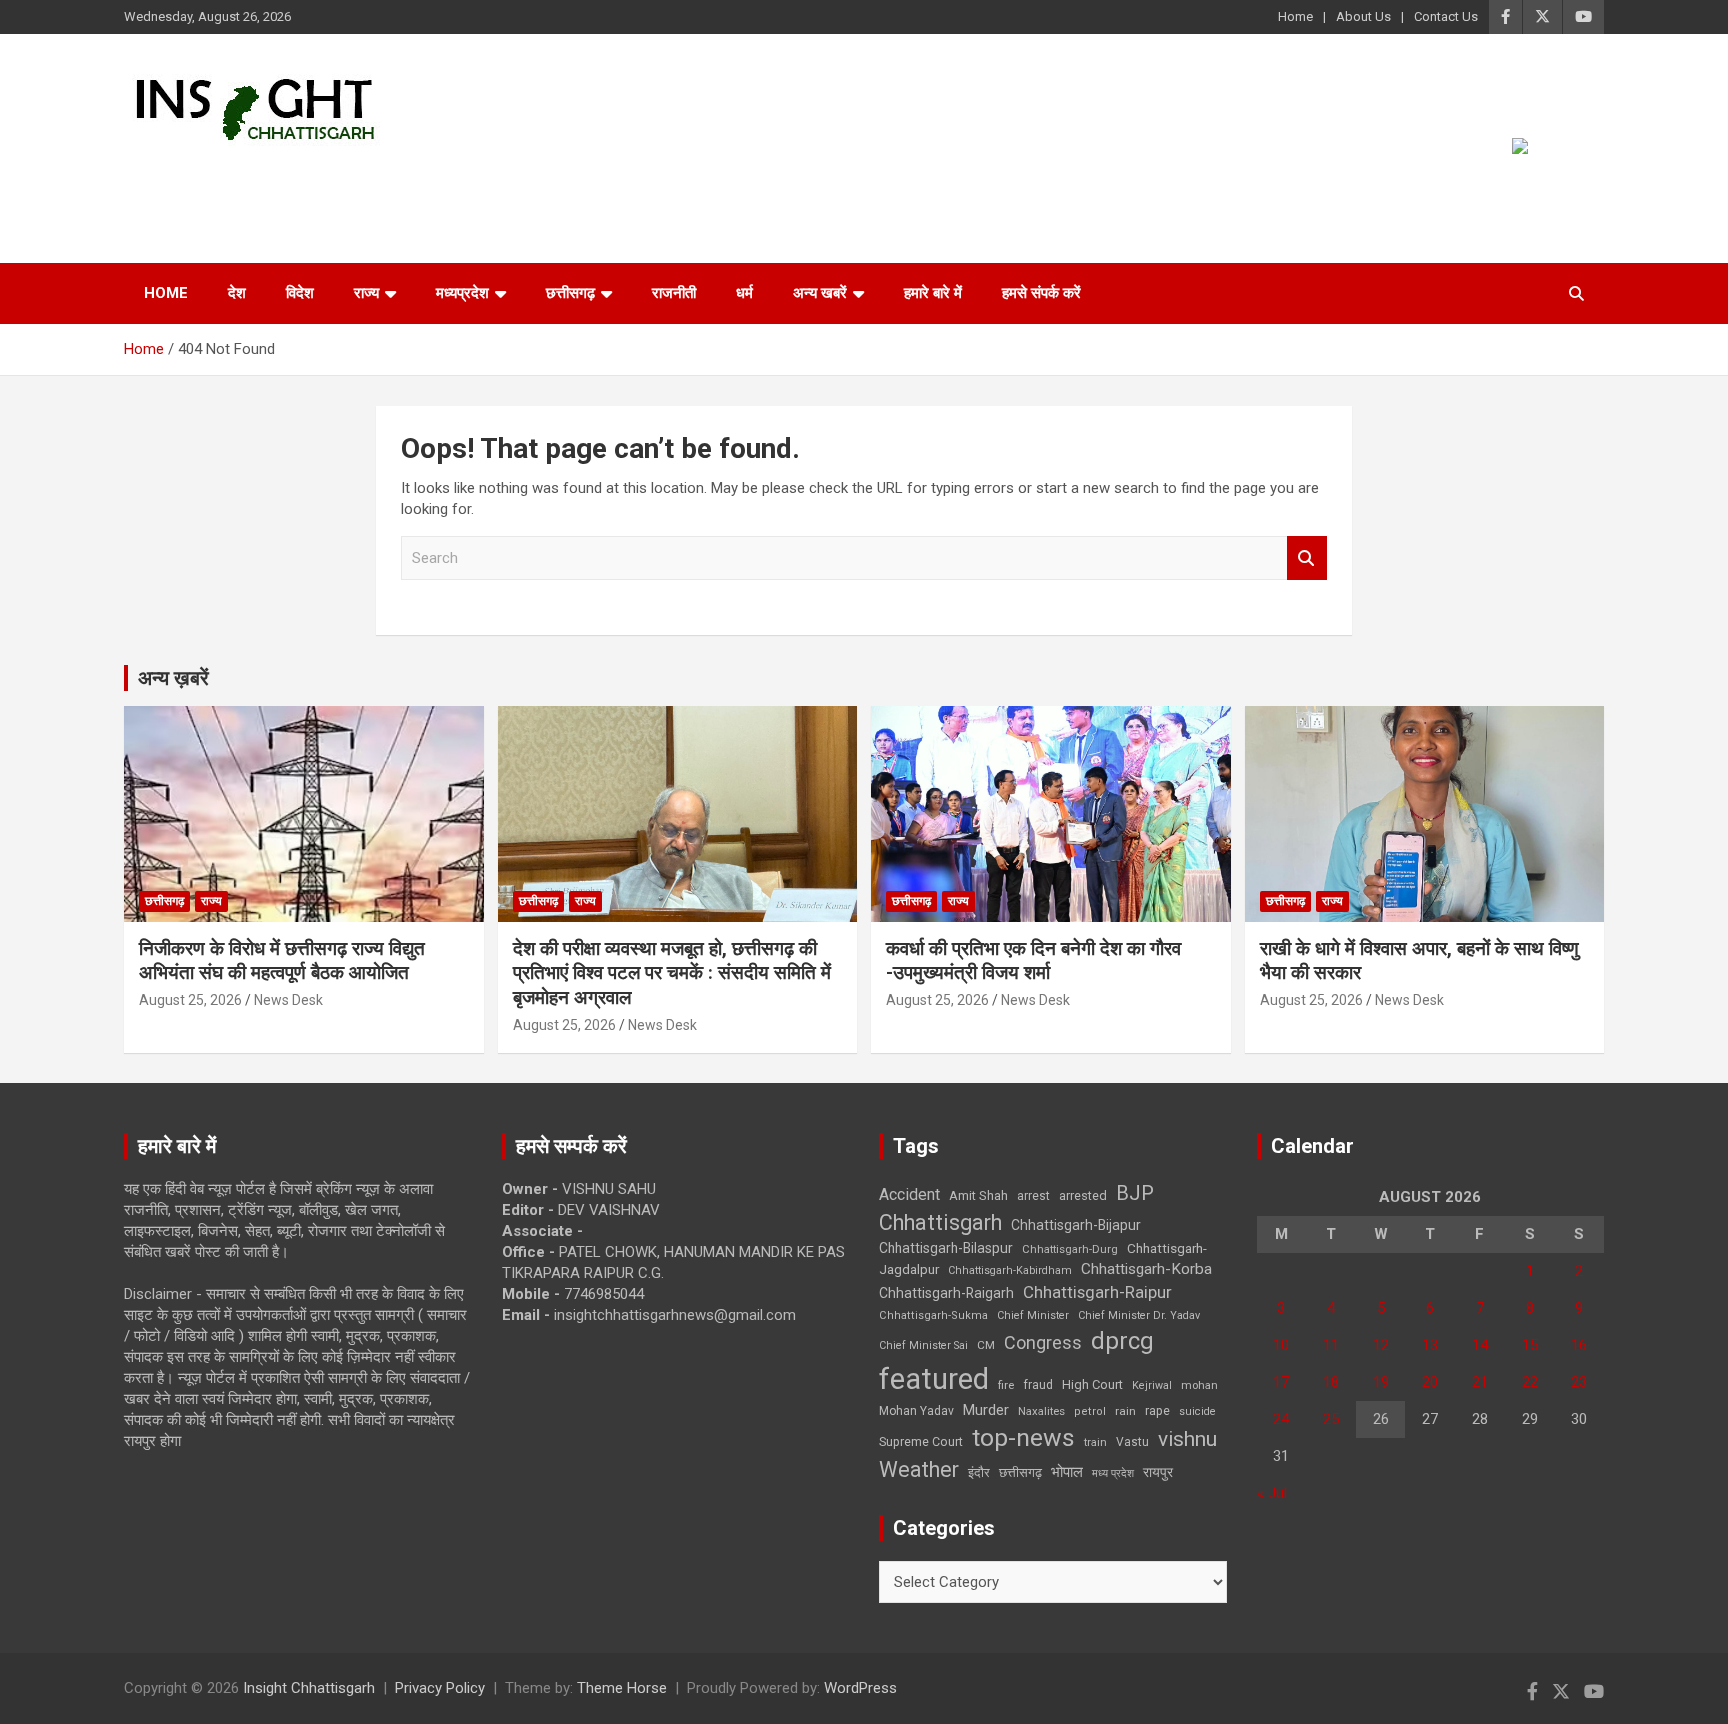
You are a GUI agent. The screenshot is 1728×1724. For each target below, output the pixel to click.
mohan (1199, 1385)
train (1095, 1442)
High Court (1092, 1384)
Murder (986, 1410)
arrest (1033, 1196)
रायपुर (1158, 1472)
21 (1480, 1382)
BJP (1135, 1193)
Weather (919, 1469)
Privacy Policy (440, 1688)
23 (1579, 1382)
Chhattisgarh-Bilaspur (946, 1248)
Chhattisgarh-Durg (1070, 1249)
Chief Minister (1033, 1315)
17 (1281, 1382)
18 (1331, 1382)
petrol (1090, 1411)
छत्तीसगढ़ (570, 293)
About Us (1363, 16)
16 (1579, 1345)
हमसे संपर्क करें (1041, 293)
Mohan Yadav (916, 1411)
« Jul (1272, 1493)
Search (1307, 558)
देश (237, 293)
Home (1295, 16)
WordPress (860, 1688)
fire (1006, 1385)
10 (1281, 1345)
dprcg (1122, 1341)
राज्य (366, 293)
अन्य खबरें (820, 293)
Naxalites (1041, 1411)
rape (1157, 1410)
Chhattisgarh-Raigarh (946, 1293)
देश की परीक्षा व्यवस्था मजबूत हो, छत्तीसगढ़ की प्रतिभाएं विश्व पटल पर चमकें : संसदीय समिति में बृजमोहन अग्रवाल (672, 973)
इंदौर (979, 1472)
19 (1381, 1382)
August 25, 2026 (190, 1000)
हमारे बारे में (933, 293)
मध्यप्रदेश (462, 293)
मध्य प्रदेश (1113, 1473)
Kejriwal (1152, 1385)
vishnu (1187, 1439)
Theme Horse (622, 1688)
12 (1381, 1345)
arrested (1083, 1195)
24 (1281, 1419)
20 (1430, 1382)
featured (934, 1379)
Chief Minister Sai (923, 1345)
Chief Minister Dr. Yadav (1139, 1315)
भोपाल (1067, 1472)
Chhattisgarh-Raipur (1097, 1292)
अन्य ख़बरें (173, 678)
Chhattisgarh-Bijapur (1076, 1225)
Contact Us (1446, 16)
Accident (909, 1194)
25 (1331, 1419)
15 (1530, 1345)
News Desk (288, 1000)
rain (1125, 1411)
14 (1480, 1345)
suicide (1197, 1411)
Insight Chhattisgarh (305, 175)
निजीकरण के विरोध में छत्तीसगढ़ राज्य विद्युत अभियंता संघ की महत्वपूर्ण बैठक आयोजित (282, 961)
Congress (1043, 1342)
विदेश (300, 293)
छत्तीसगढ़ (1020, 1472)
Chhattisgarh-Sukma (933, 1315)
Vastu (1132, 1442)
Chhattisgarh (940, 1222)
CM (986, 1345)
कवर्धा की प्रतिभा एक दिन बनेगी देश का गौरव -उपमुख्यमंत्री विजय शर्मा (1033, 961)
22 (1530, 1382)
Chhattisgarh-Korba (1146, 1269)
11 (1331, 1345)
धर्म (744, 293)
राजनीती (674, 293)
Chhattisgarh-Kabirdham (1010, 1270)
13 (1430, 1345)
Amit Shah (978, 1195)
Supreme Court (921, 1441)
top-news (1023, 1437)
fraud (1038, 1385)
